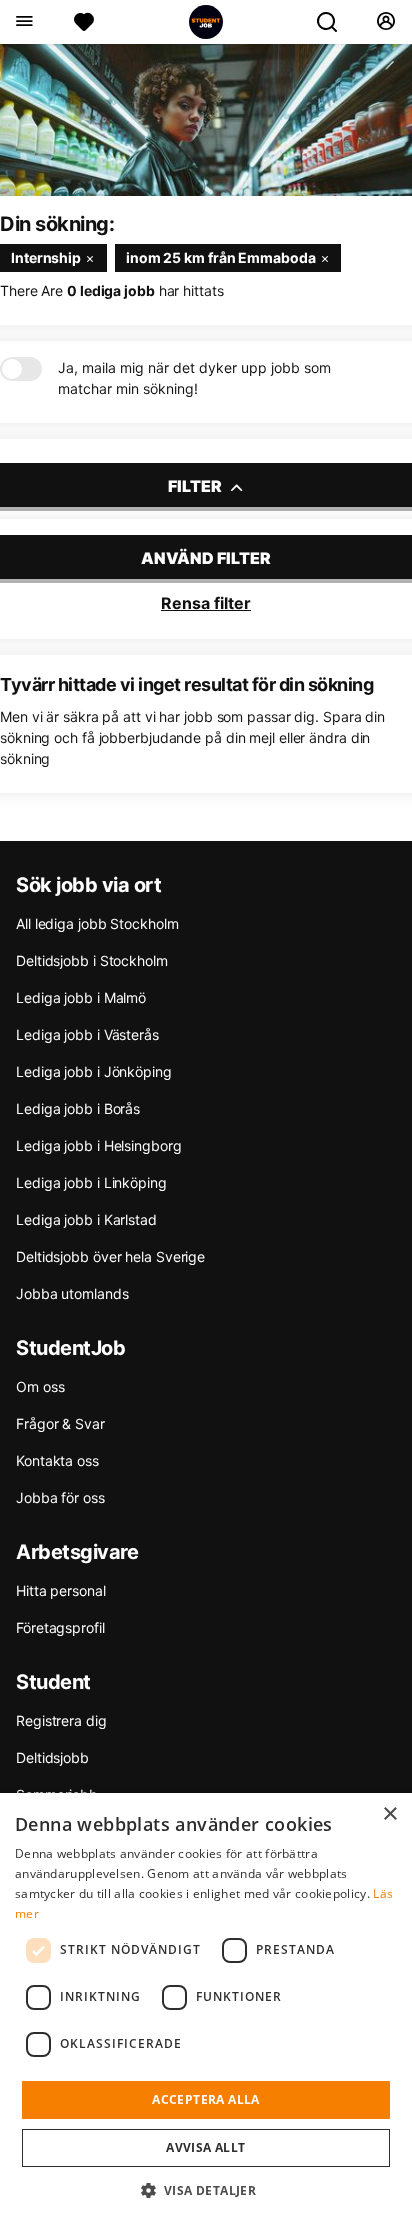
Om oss (40, 1386)
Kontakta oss (57, 1460)
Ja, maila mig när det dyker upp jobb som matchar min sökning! (194, 378)
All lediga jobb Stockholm (97, 923)
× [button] (389, 1814)
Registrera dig (61, 1720)
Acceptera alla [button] (206, 2099)
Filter (196, 486)
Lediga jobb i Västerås (87, 1034)
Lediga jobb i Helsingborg (99, 1145)
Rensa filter (206, 603)
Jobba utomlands (72, 1293)
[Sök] (335, 22)
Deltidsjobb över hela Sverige (110, 1256)
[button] (206, 2190)
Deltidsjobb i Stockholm (92, 960)
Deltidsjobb (52, 1757)
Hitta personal (61, 1590)
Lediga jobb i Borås (78, 1108)
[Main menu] (23, 22)
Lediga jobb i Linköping (91, 1182)
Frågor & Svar (60, 1423)
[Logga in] (385, 22)
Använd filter (206, 558)
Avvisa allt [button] (205, 2147)
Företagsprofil (60, 1627)
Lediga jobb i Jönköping (94, 1071)
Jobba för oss (60, 1497)
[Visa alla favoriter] (84, 22)
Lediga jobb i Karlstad (86, 1219)
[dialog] (206, 2008)
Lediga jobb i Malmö (81, 997)
